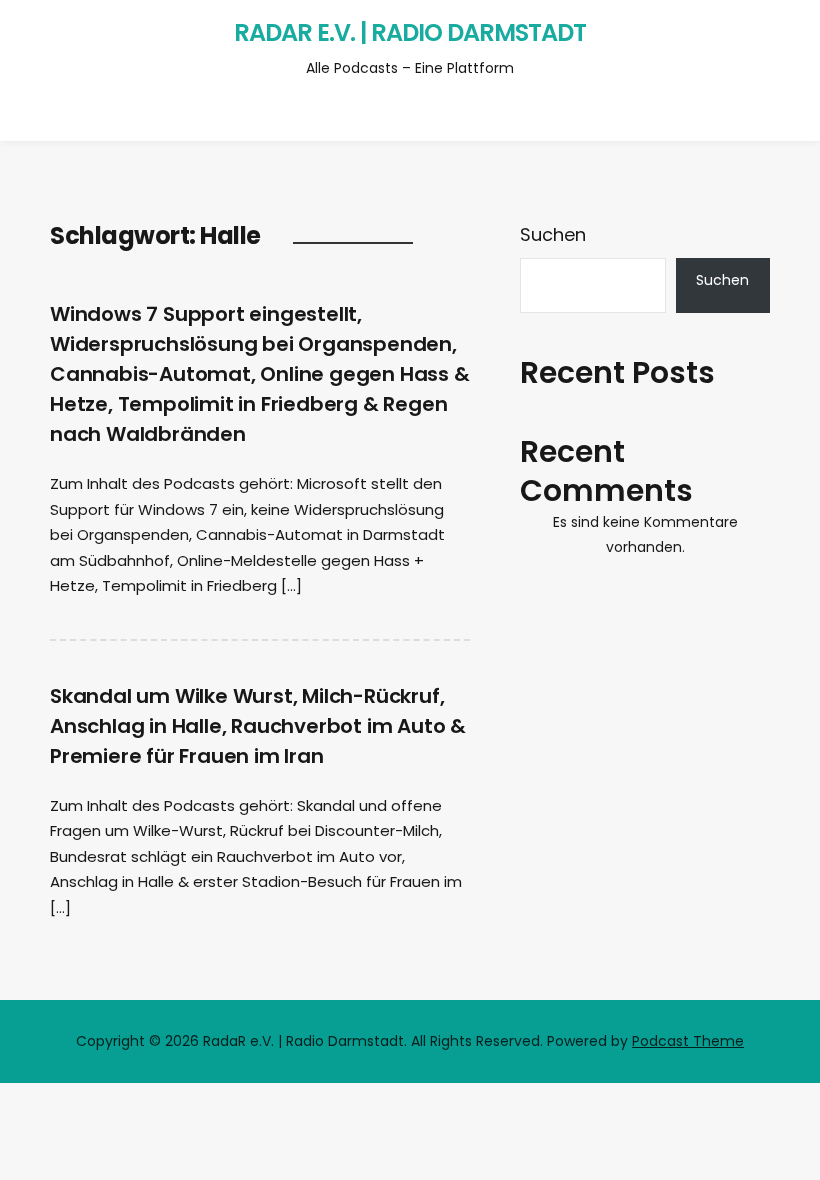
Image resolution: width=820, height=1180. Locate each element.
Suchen (553, 234)
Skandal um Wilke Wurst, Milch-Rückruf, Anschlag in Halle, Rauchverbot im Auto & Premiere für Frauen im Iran (258, 726)
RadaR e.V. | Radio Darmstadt (410, 32)
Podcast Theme (688, 1041)
